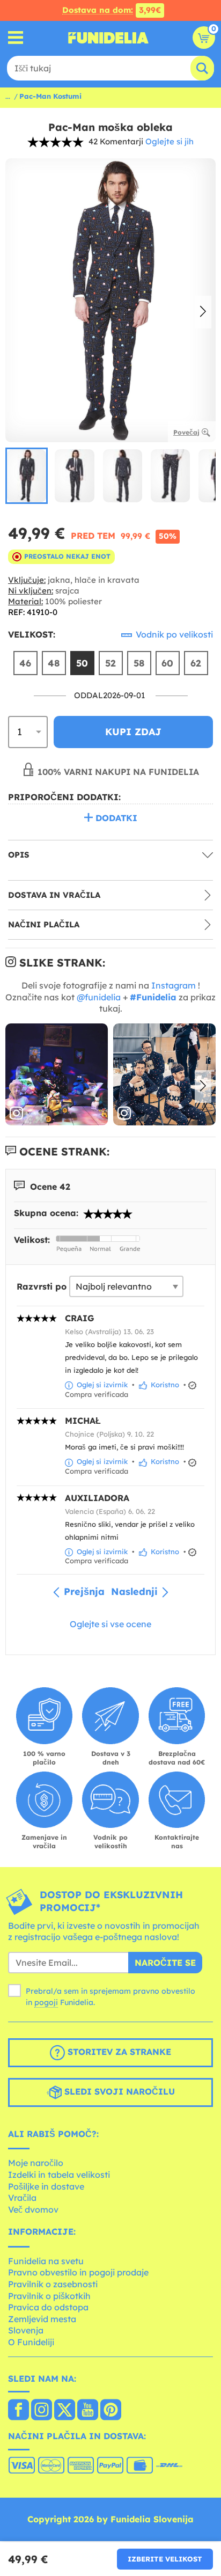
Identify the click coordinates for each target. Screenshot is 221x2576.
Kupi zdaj (133, 732)
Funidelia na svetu (46, 2261)
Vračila (22, 2198)
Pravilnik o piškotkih (49, 2296)
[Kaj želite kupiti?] (16, 38)
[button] (203, 312)
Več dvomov (33, 2209)
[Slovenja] (19, 2411)
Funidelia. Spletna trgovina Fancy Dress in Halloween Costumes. (108, 38)
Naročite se (165, 1963)
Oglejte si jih (170, 141)
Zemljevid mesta (42, 2319)
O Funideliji (31, 2342)
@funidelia (99, 997)
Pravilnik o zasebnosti (53, 2284)
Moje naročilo (36, 2163)
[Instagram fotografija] (57, 1075)
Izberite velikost (165, 2559)
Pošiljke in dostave (46, 2186)
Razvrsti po (42, 1286)
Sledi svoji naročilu (118, 2091)
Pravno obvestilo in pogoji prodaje (78, 2272)
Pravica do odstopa (48, 2307)
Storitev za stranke (118, 2052)
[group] (27, 476)
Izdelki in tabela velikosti (59, 2175)
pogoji (46, 2002)
